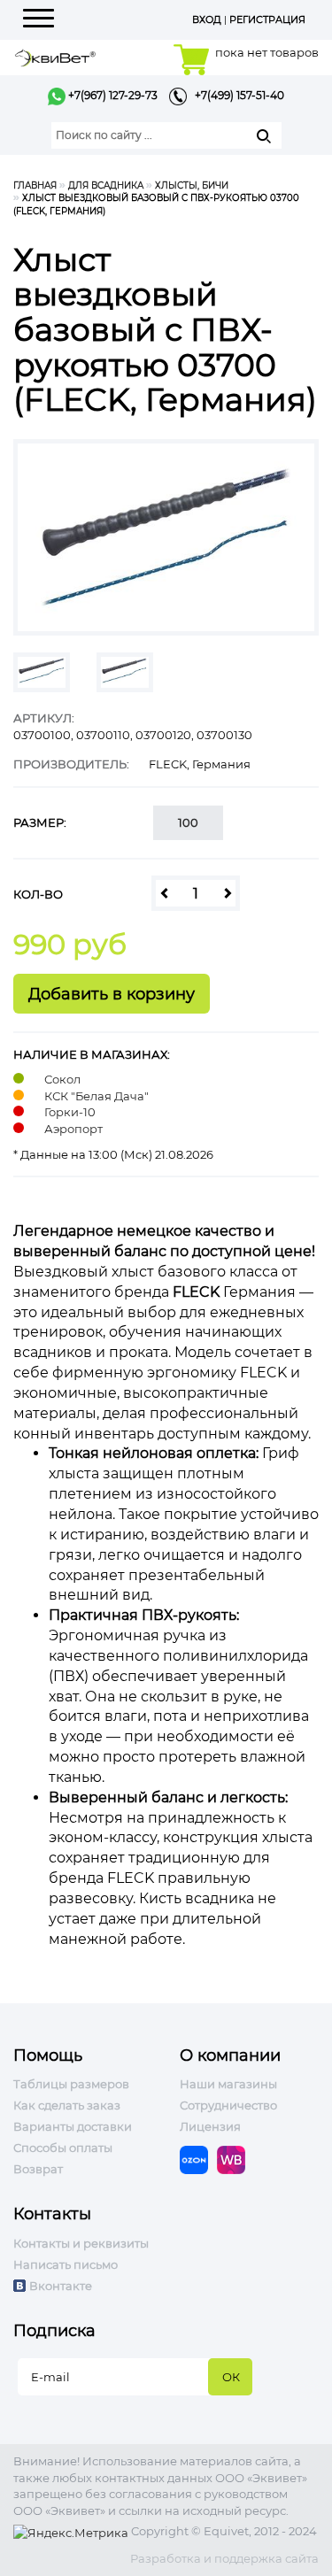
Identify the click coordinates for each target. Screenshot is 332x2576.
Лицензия (210, 2126)
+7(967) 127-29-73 (112, 95)
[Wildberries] (235, 2159)
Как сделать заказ (67, 2105)
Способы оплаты (63, 2148)
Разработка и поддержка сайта (224, 2558)
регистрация (267, 19)
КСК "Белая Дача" (97, 1096)
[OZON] (198, 2159)
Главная (35, 185)
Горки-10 (70, 1112)
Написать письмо (66, 2264)
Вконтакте (61, 2286)
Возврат (38, 2169)
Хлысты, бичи (192, 185)
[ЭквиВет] (55, 56)
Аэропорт (73, 1129)
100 (188, 822)
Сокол (62, 1079)
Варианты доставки (73, 2126)
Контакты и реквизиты (81, 2243)
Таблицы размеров (71, 2084)
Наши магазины (228, 2084)
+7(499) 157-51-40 (235, 95)
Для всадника (106, 185)
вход (207, 19)
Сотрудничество (228, 2105)
